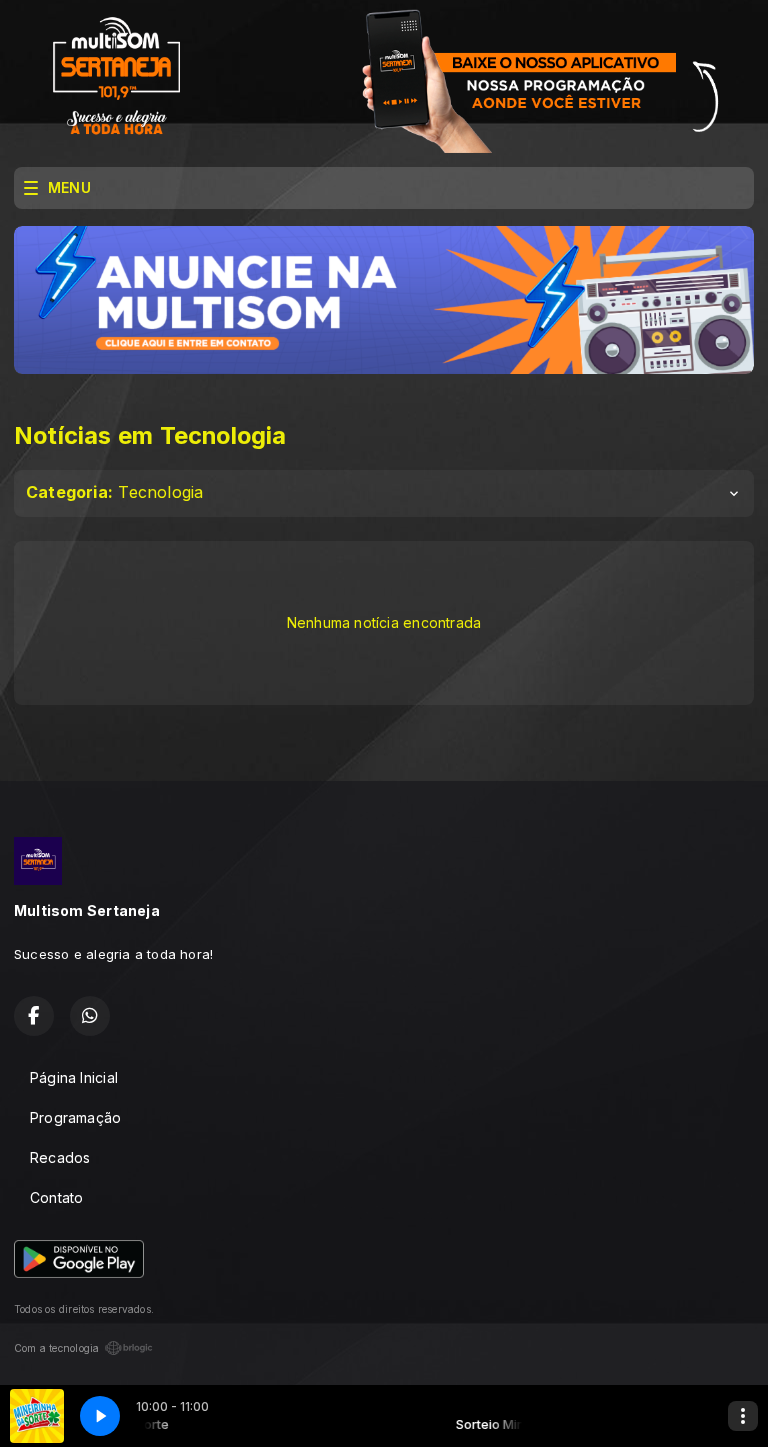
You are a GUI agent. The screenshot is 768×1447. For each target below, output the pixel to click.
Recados (60, 1157)
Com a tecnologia (56, 1348)
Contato (56, 1197)
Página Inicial (74, 1077)
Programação (75, 1117)
